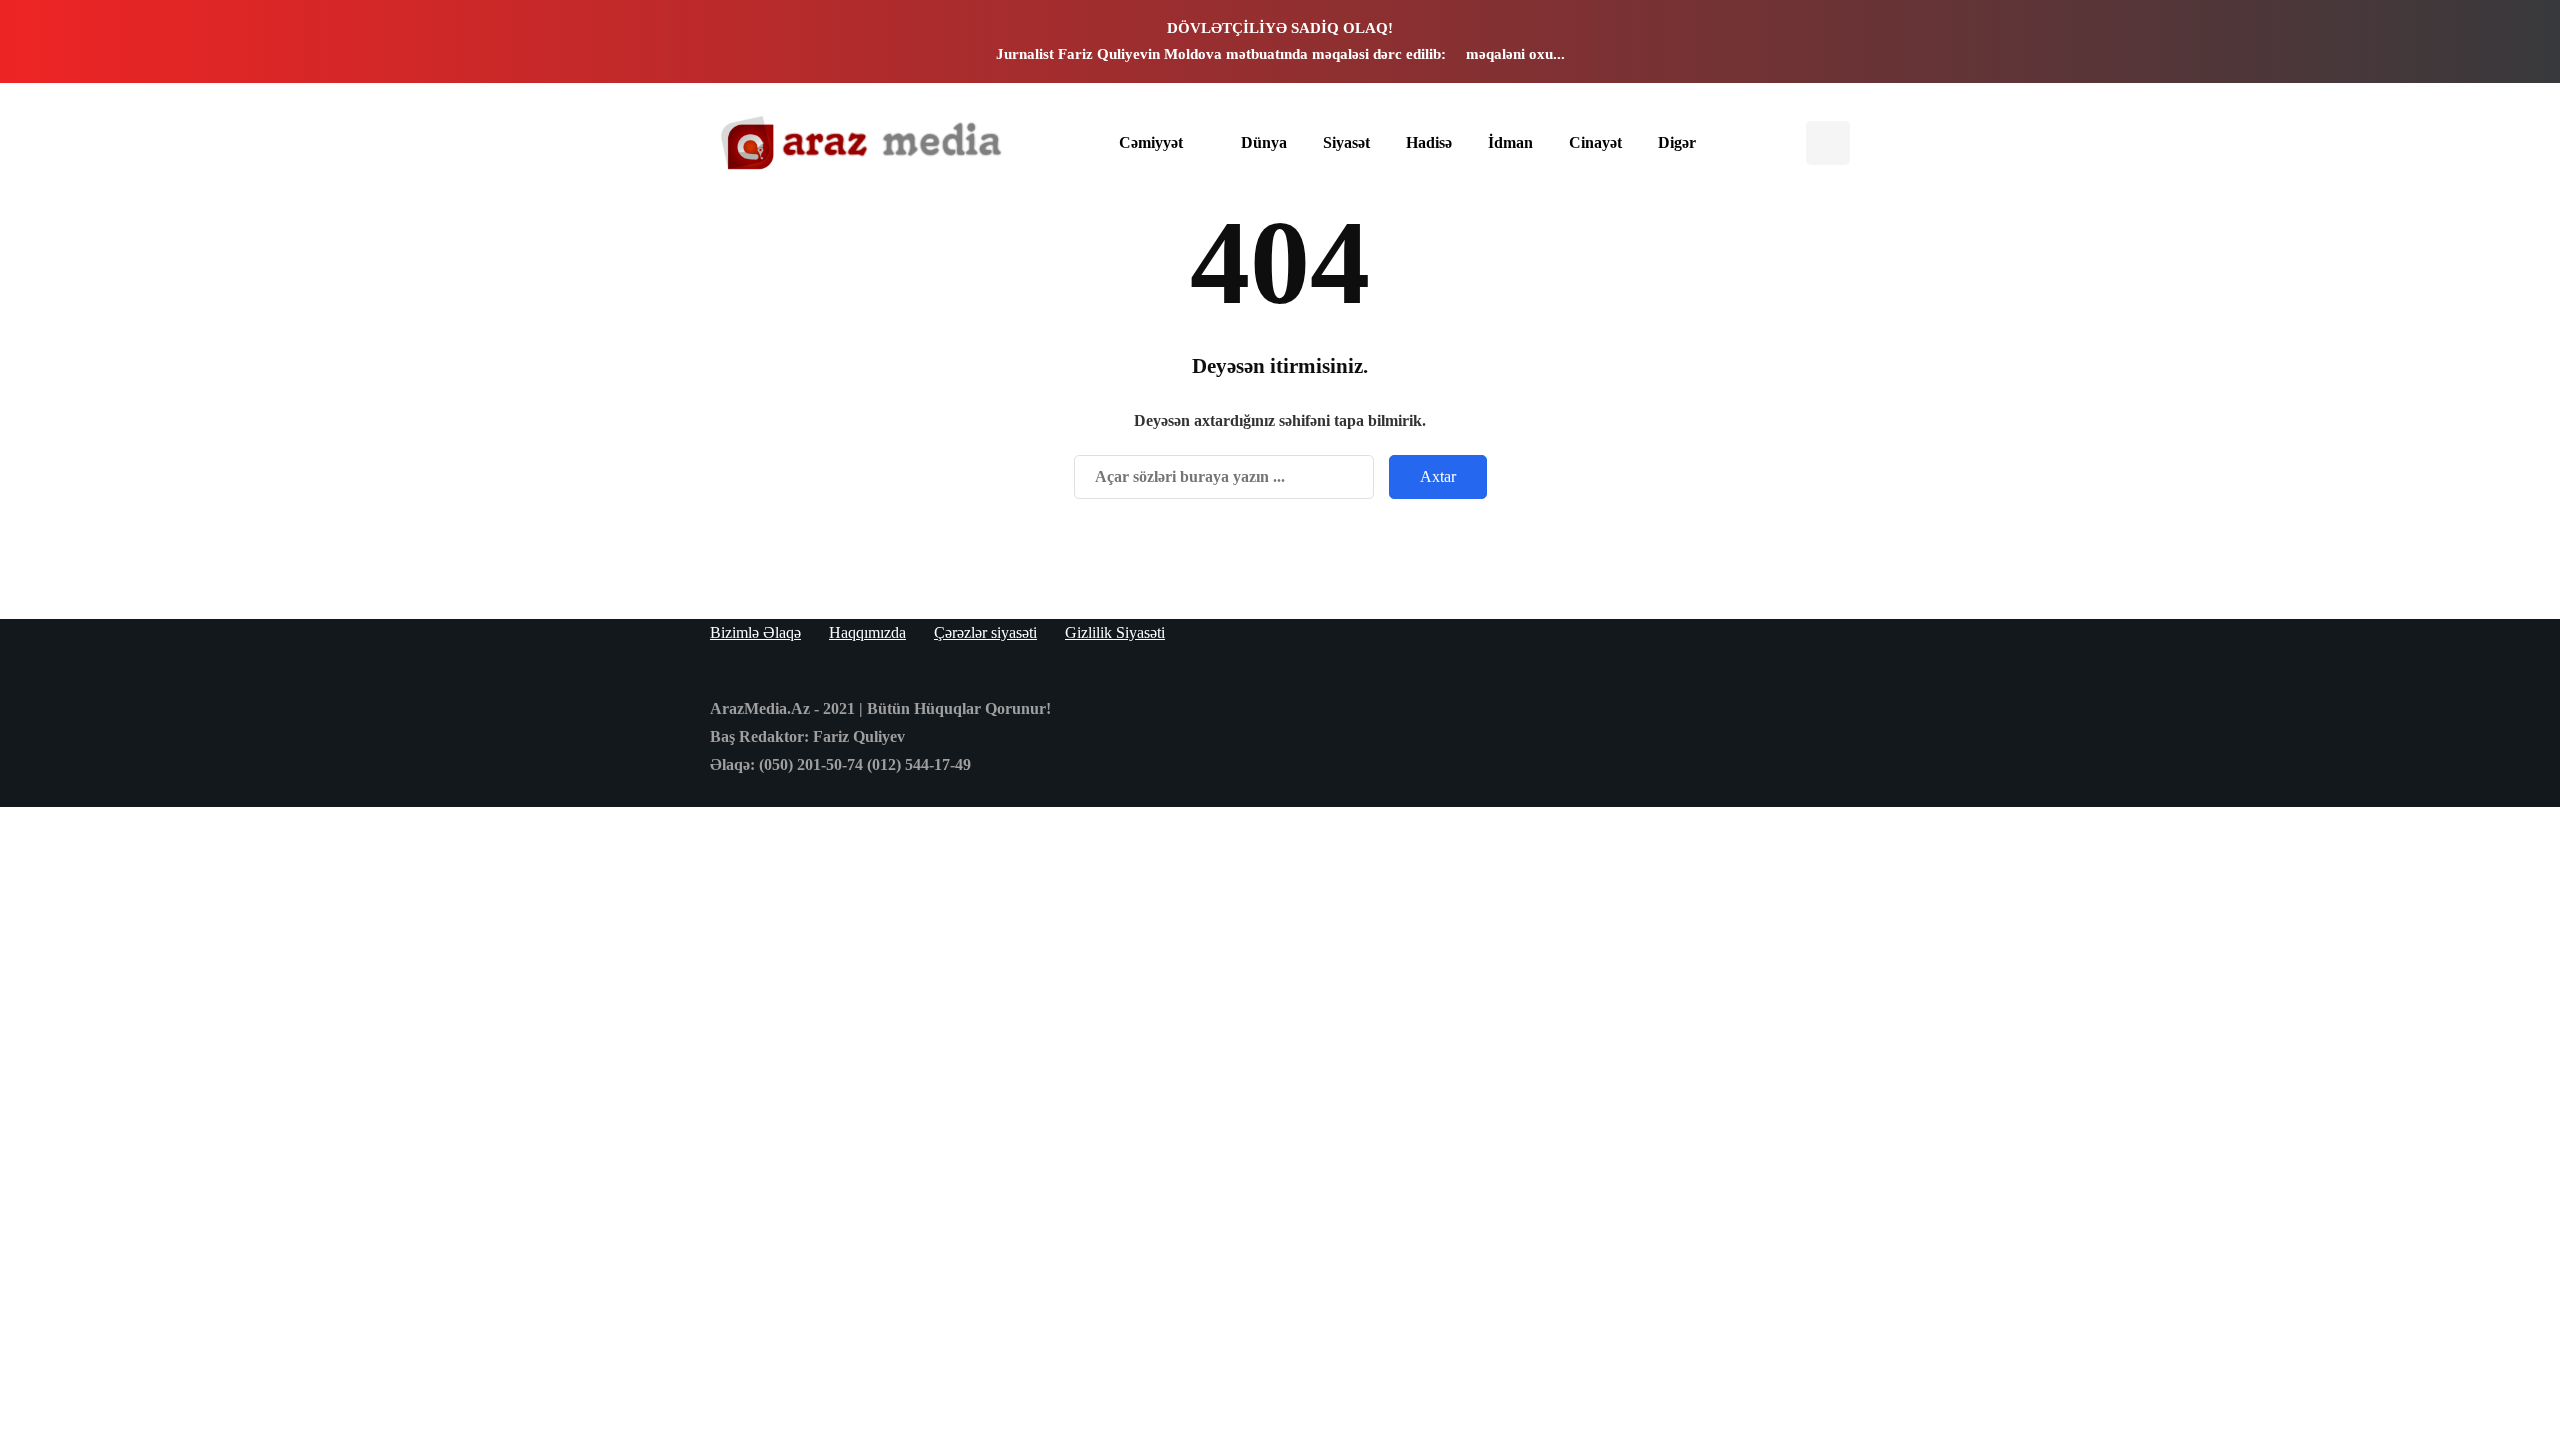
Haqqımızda (867, 632)
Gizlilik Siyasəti (1115, 632)
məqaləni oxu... (1515, 54)
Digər (1677, 142)
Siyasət (1346, 142)
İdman (1510, 142)
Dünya (1264, 142)
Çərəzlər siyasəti (985, 632)
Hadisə (1429, 142)
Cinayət (1595, 142)
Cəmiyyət (1151, 142)
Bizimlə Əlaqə (755, 632)
